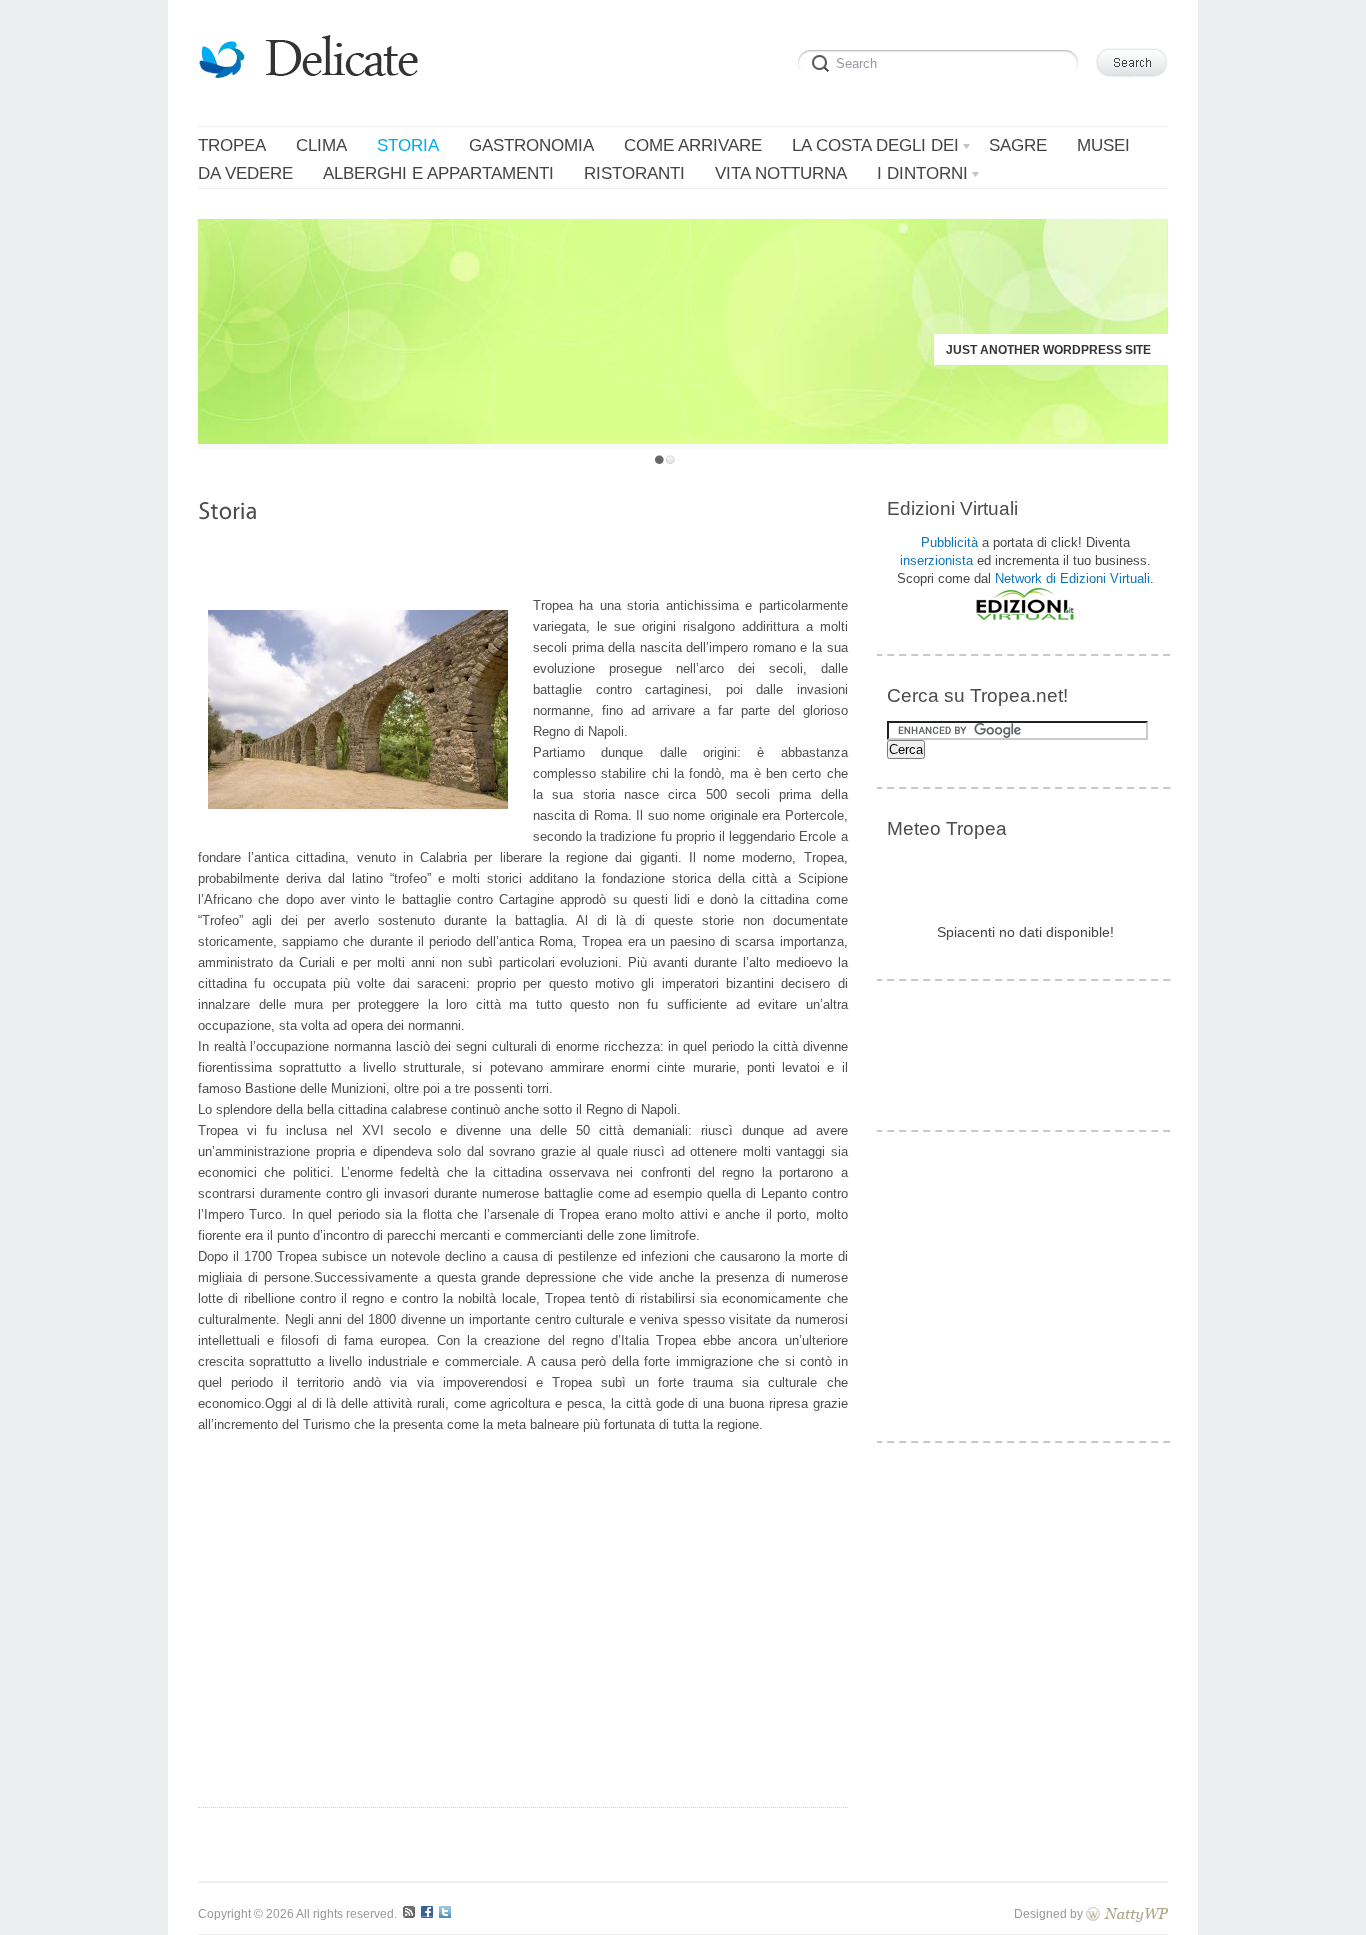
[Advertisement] (523, 564)
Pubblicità (949, 542)
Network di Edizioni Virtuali (1072, 578)
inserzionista (936, 560)
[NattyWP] (1127, 1913)
